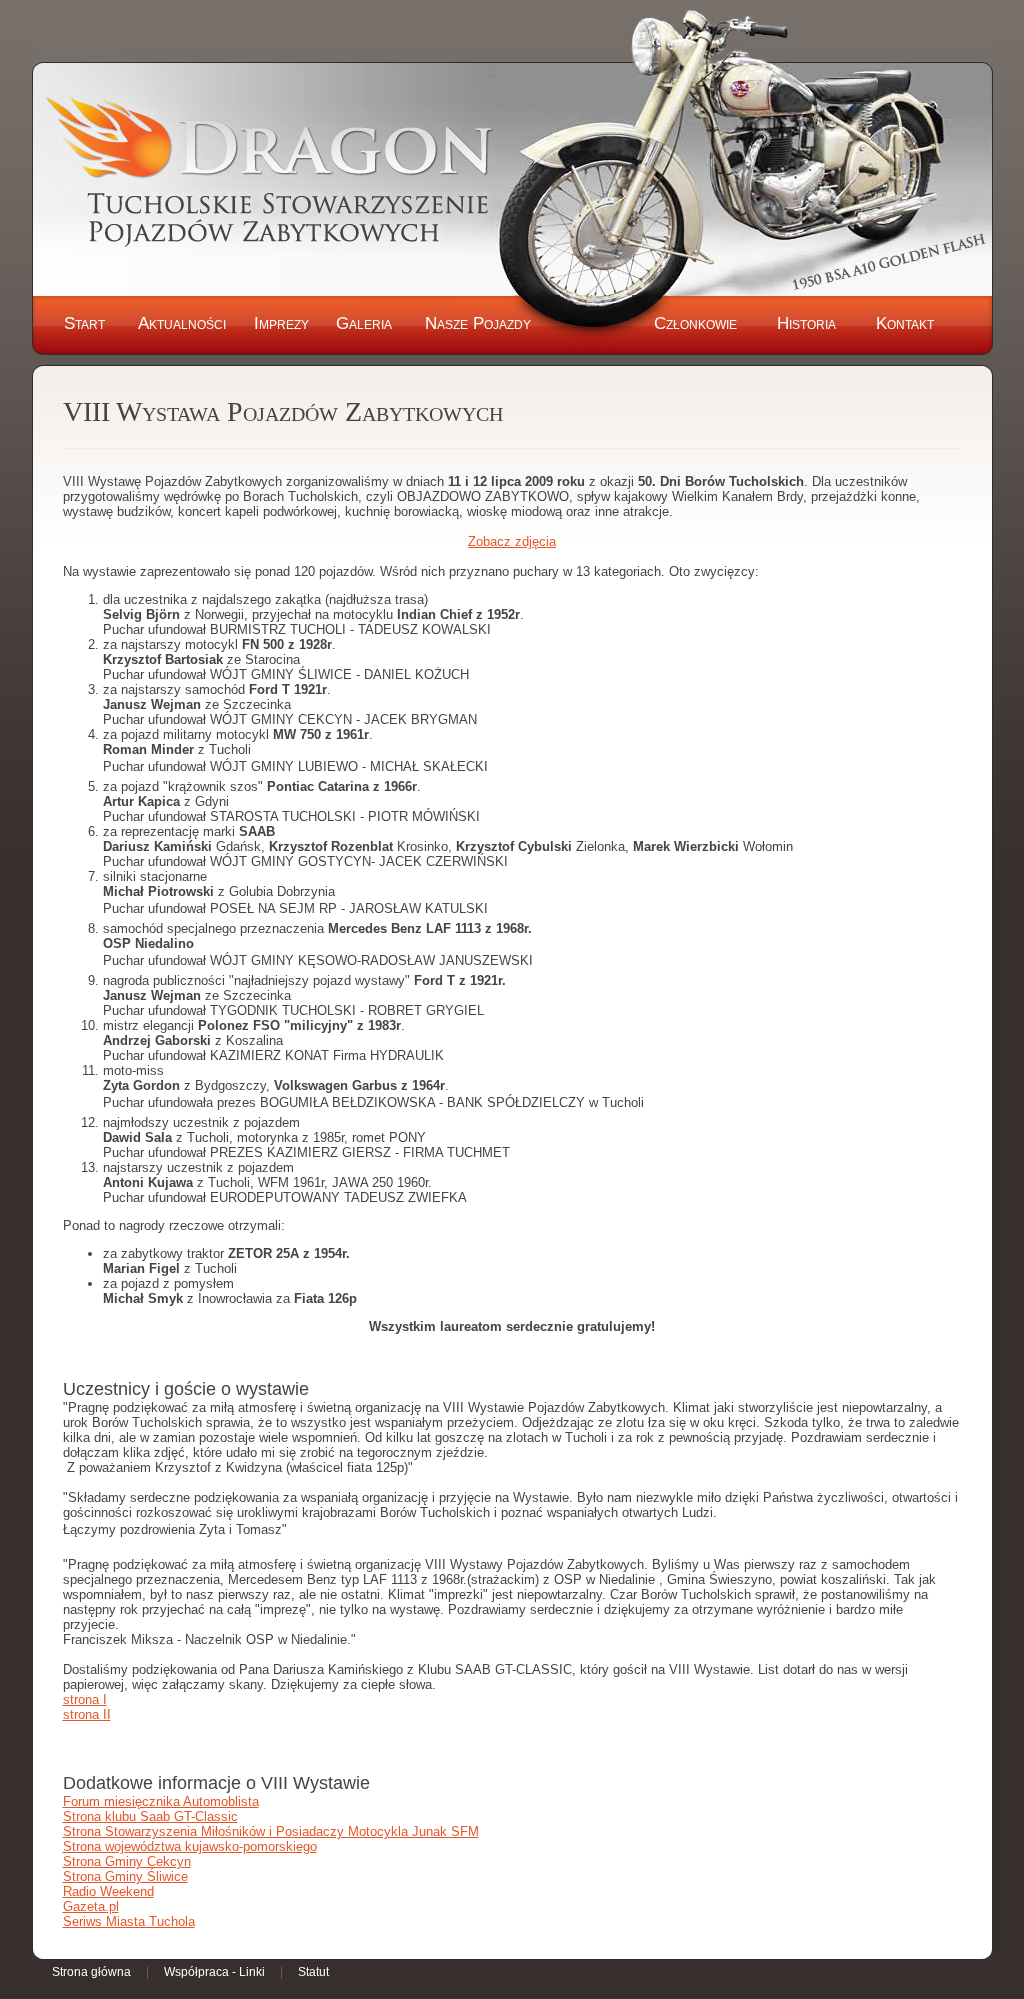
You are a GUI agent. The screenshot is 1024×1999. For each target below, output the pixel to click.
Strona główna (91, 1972)
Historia (806, 323)
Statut (313, 1972)
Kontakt (905, 323)
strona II (87, 1714)
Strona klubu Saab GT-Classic (150, 1816)
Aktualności (182, 323)
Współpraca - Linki (214, 1972)
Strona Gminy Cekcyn (127, 1861)
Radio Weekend (108, 1891)
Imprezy (281, 323)
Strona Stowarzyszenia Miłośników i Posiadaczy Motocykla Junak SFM (271, 1831)
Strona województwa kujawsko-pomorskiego (190, 1846)
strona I (85, 1699)
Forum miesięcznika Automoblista (161, 1801)
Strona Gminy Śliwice (125, 1876)
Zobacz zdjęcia (512, 541)
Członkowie (695, 323)
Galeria (364, 323)
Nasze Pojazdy (478, 323)
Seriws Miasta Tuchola (129, 1921)
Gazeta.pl (91, 1906)
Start (84, 323)
